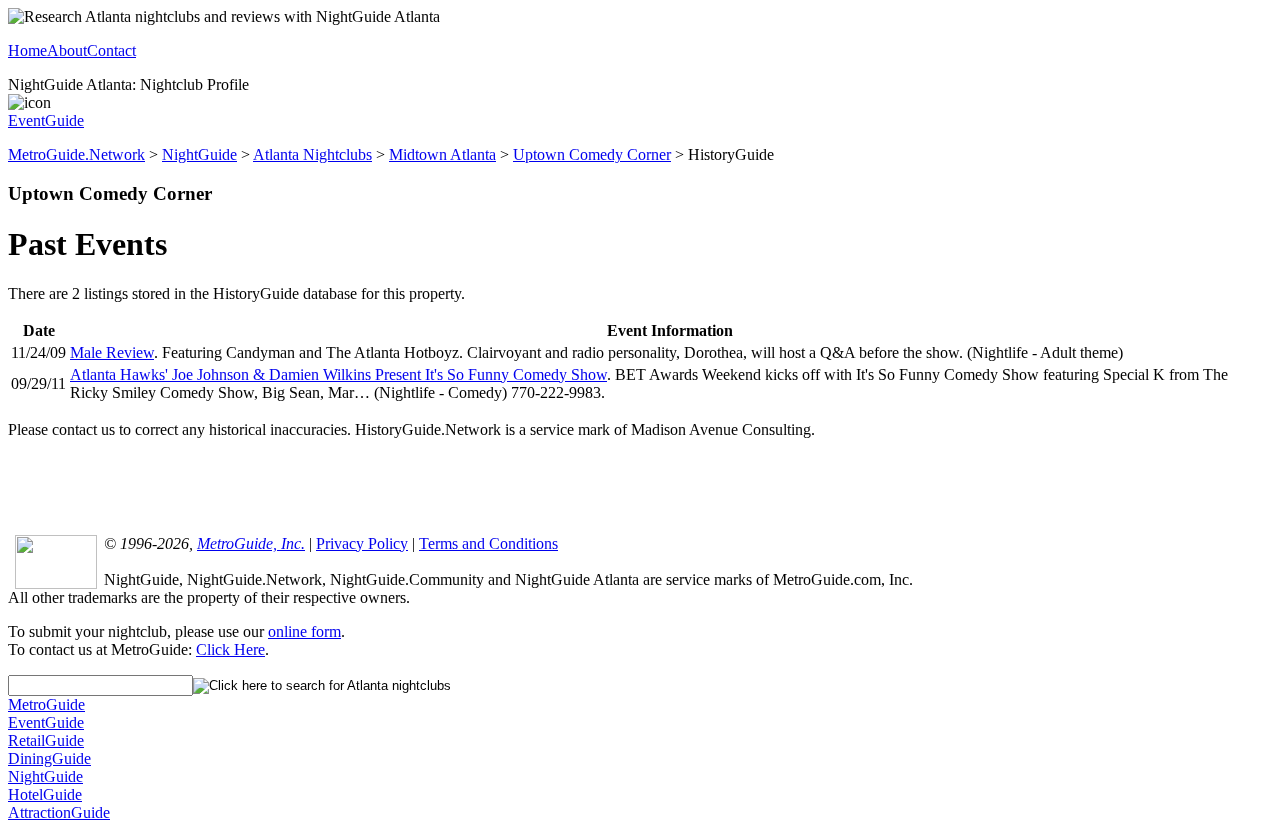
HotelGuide (45, 794)
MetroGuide (46, 704)
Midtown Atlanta (442, 154)
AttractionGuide (59, 812)
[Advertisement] (640, 485)
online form (304, 631)
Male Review (112, 352)
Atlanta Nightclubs (312, 154)
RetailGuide (46, 740)
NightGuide (199, 154)
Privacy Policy (362, 543)
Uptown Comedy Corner (592, 154)
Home (27, 50)
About (67, 50)
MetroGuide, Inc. (251, 543)
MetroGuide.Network (76, 154)
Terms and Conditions (488, 543)
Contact (111, 50)
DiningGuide (49, 758)
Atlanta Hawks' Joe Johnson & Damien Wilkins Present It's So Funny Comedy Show (338, 374)
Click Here (230, 649)
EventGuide (46, 120)
